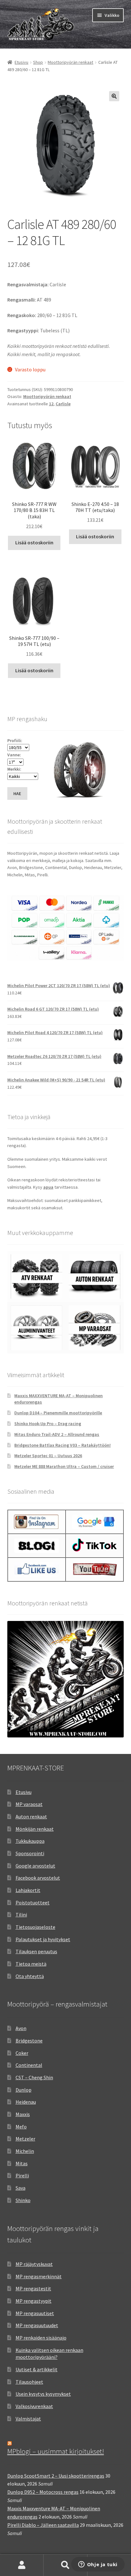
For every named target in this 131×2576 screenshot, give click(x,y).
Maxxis (23, 2114)
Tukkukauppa (30, 1841)
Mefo (21, 2127)
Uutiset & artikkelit (37, 2369)
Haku (65, 2565)
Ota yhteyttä (30, 1976)
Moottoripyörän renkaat (70, 62)
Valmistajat (28, 2419)
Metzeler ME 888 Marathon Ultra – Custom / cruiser (64, 1466)
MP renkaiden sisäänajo (41, 2338)
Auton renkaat (31, 1816)
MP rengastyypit (34, 2301)
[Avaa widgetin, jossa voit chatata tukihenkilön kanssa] (98, 2565)
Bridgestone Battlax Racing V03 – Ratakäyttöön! (62, 1445)
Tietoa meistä (31, 1964)
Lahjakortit (28, 1890)
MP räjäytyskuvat (34, 2264)
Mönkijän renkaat (35, 1829)
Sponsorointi (30, 1853)
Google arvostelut (35, 1866)
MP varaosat (29, 1804)
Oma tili (22, 2565)
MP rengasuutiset (35, 2313)
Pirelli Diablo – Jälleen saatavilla (43, 2525)
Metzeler (25, 2139)
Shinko (23, 2200)
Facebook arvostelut (38, 1878)
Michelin (25, 2151)
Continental (29, 2065)
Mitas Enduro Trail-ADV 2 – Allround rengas (57, 1434)
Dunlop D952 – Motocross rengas (43, 2492)
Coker (22, 2053)
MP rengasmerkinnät (39, 2276)
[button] (114, 96)
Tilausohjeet (29, 2382)
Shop (38, 62)
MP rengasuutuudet (37, 2325)
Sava (21, 2188)
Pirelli (22, 2175)
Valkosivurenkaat (34, 2406)
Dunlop (24, 2090)
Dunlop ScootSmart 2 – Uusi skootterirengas (56, 2476)
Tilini (21, 1915)
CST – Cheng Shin (34, 2077)
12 (51, 404)
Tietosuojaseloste (35, 1927)
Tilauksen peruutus (36, 1951)
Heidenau (26, 2102)
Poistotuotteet (33, 1902)
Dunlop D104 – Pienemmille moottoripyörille (58, 1413)
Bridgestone (29, 2041)
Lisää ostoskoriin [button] (34, 542)
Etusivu (21, 62)
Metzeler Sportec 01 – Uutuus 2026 (48, 1456)
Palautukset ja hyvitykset (43, 1939)
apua (48, 1187)
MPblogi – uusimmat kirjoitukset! (56, 2451)
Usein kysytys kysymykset (43, 2394)
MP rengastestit (33, 2288)
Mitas (22, 2163)
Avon (21, 2028)
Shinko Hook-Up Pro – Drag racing (48, 1424)
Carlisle (63, 404)
